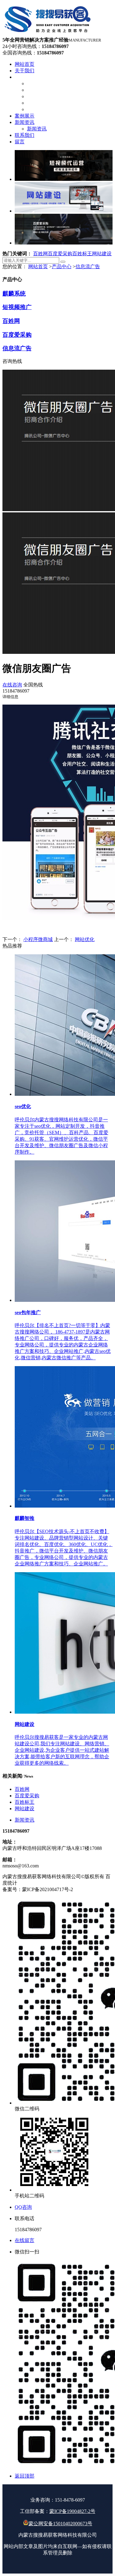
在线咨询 (12, 685)
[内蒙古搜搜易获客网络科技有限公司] (48, 34)
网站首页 (38, 266)
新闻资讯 (25, 1820)
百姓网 (40, 254)
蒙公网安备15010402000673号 (60, 2524)
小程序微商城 (38, 939)
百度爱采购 (60, 254)
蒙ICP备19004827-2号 (72, 2511)
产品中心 (62, 266)
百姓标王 (82, 254)
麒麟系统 (14, 294)
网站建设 (102, 254)
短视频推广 (17, 307)
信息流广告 (88, 266)
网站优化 (85, 939)
